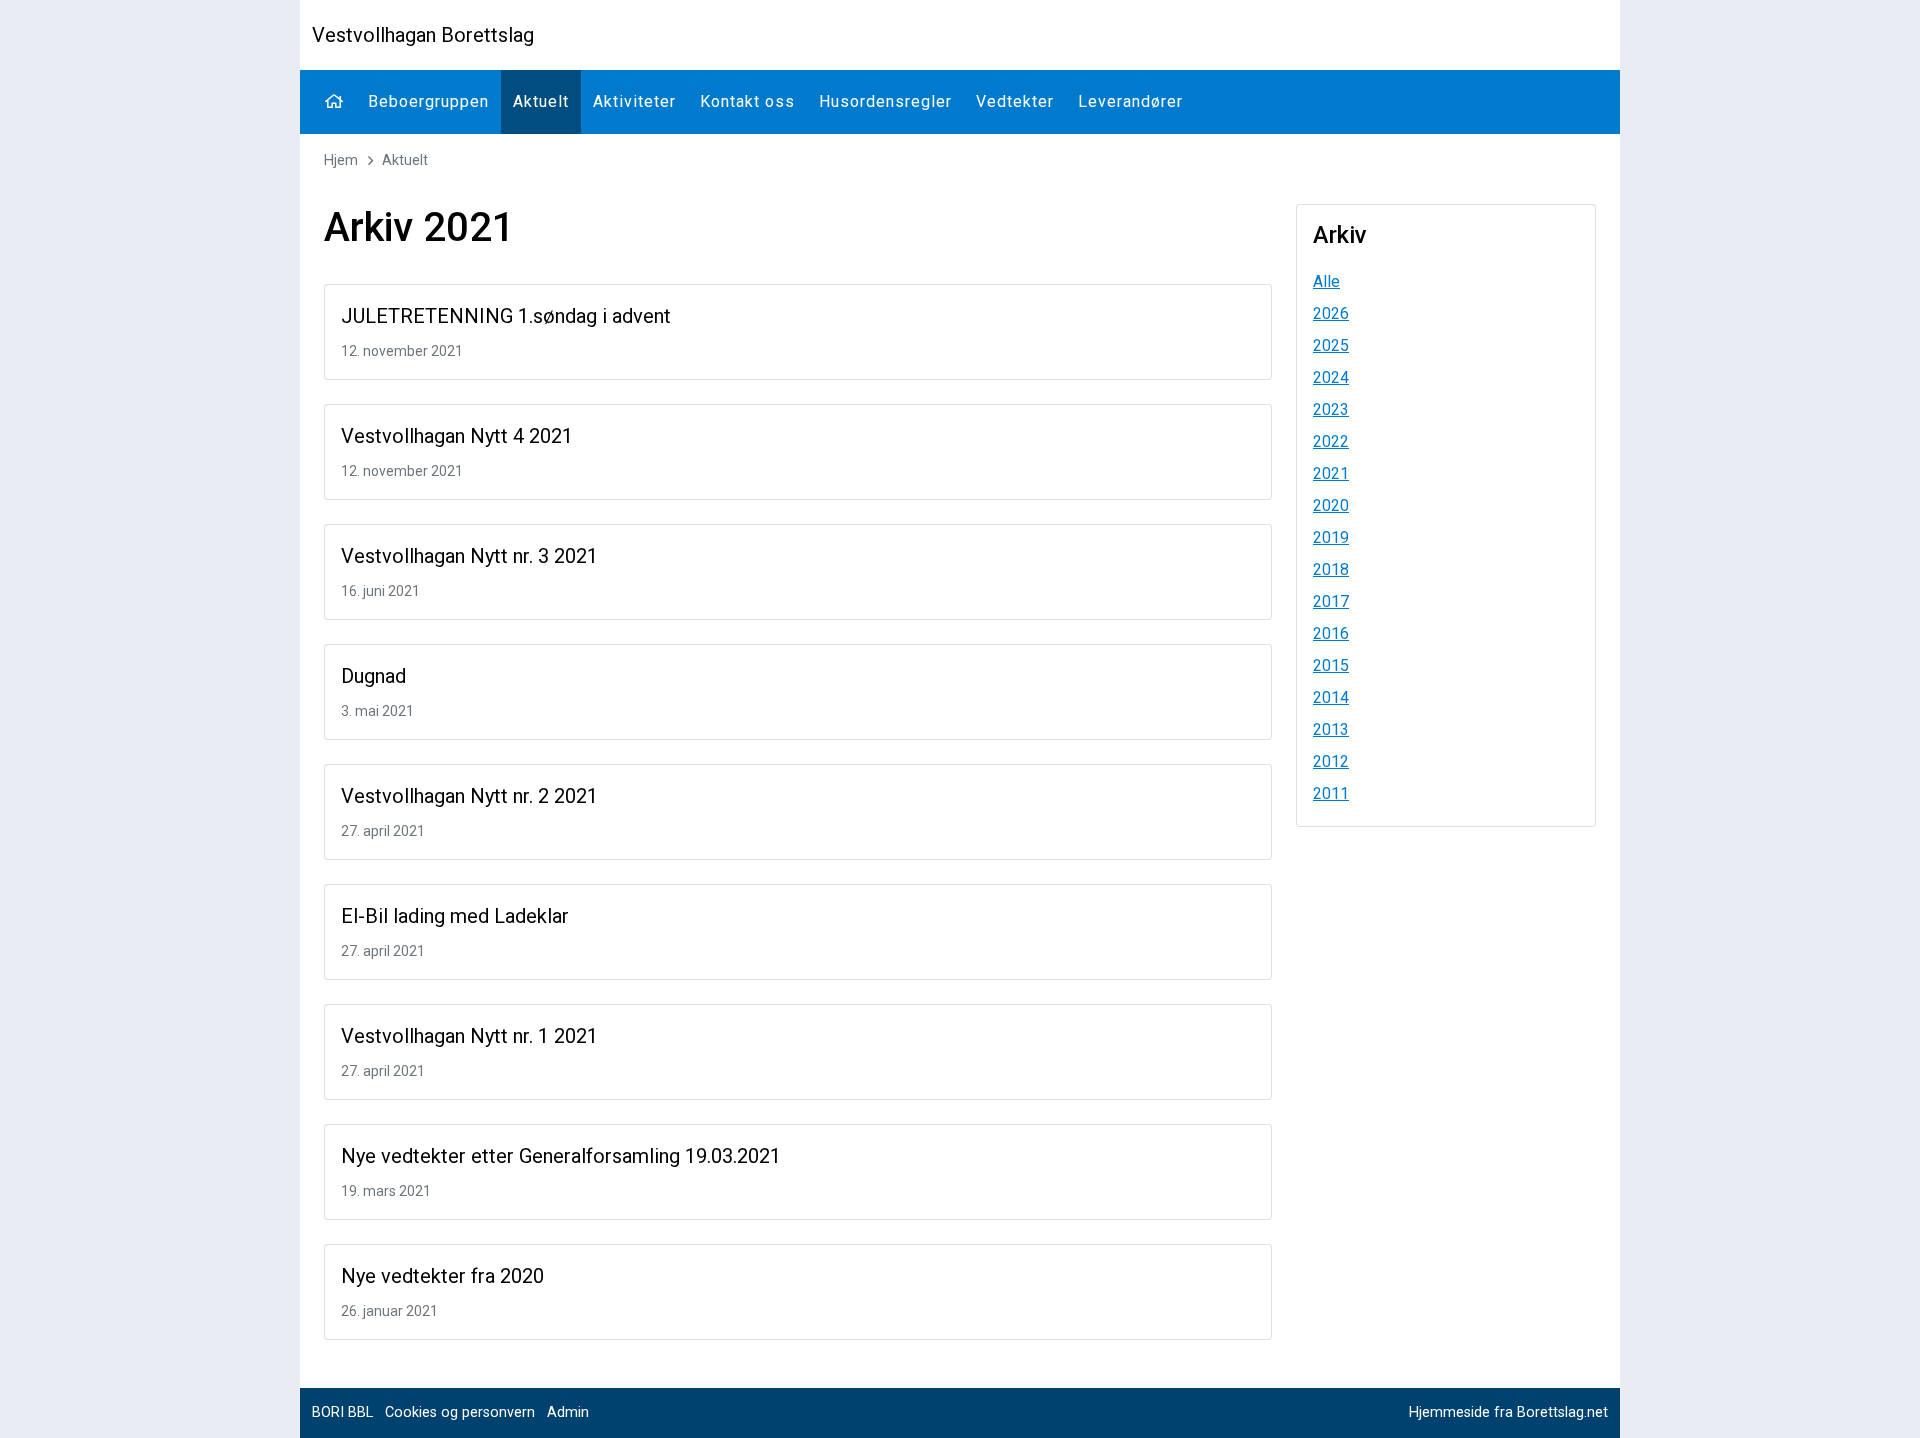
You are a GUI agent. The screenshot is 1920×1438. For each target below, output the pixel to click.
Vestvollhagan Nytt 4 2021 (457, 436)
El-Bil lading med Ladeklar (455, 916)
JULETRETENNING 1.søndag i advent (506, 316)
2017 (1331, 601)
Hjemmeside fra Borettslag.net (1508, 1412)
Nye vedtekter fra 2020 (442, 1276)
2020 (1331, 505)
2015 (1331, 665)
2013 (1331, 729)
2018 (1331, 569)
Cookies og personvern (460, 1412)
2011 (1331, 793)
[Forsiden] (334, 102)
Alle (1326, 281)
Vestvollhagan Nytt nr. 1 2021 (469, 1036)
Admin (568, 1412)
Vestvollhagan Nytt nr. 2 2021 (469, 796)
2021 (1331, 473)
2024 (1331, 377)
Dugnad (373, 676)
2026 (1331, 313)
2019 (1331, 537)
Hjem (341, 160)
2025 (1331, 345)
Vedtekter (1015, 101)
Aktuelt (541, 101)
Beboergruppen (428, 101)
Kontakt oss (747, 101)
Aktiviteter (634, 101)
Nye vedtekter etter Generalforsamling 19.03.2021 (561, 1156)
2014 (1331, 697)
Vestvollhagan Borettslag (423, 35)
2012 (1331, 761)
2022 (1331, 441)
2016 (1331, 633)
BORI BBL (342, 1412)
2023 (1331, 409)
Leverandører (1130, 101)
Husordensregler (885, 101)
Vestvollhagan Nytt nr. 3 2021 (469, 556)
